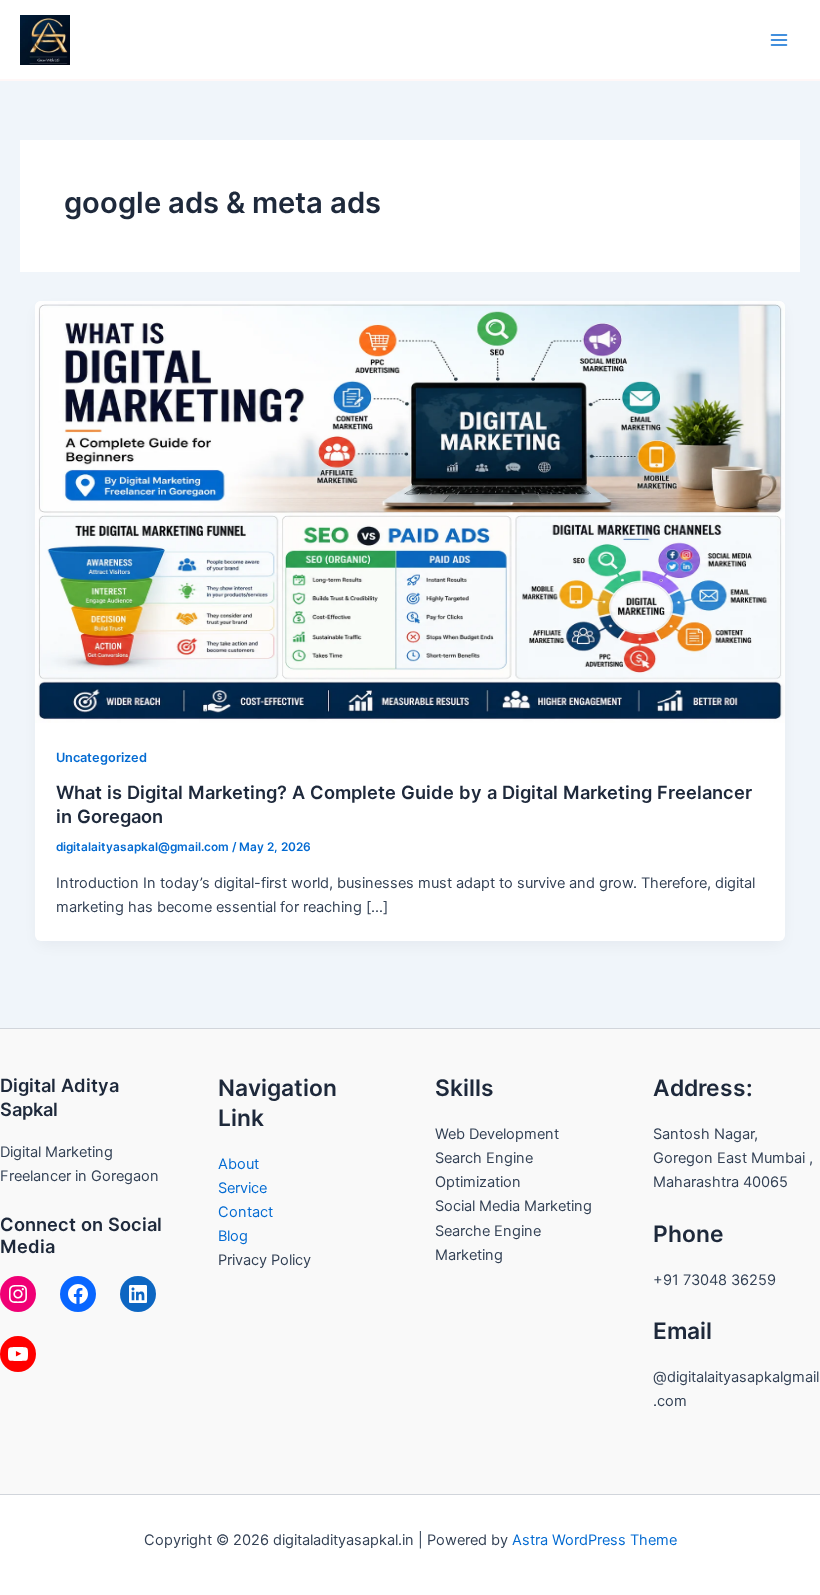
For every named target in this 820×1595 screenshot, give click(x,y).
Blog (233, 1236)
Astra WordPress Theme (594, 1540)
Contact (245, 1212)
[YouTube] (18, 1354)
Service (242, 1188)
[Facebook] (78, 1294)
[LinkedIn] (138, 1294)
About (238, 1164)
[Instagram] (18, 1294)
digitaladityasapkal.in (207, 38)
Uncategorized (101, 757)
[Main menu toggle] (779, 40)
